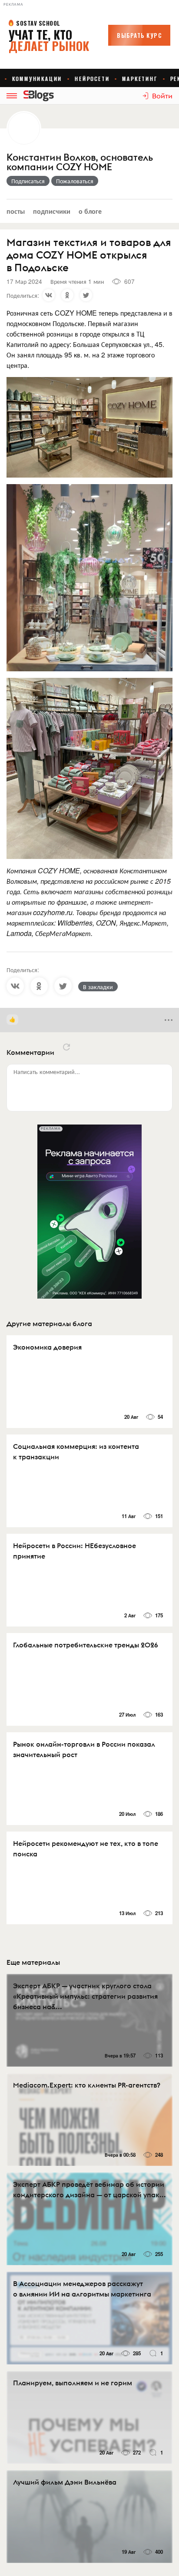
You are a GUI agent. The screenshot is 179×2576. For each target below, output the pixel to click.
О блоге (90, 211)
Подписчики (52, 211)
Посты (16, 211)
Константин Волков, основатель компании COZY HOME (80, 162)
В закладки (98, 987)
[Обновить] (66, 1047)
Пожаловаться (75, 181)
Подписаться (28, 181)
